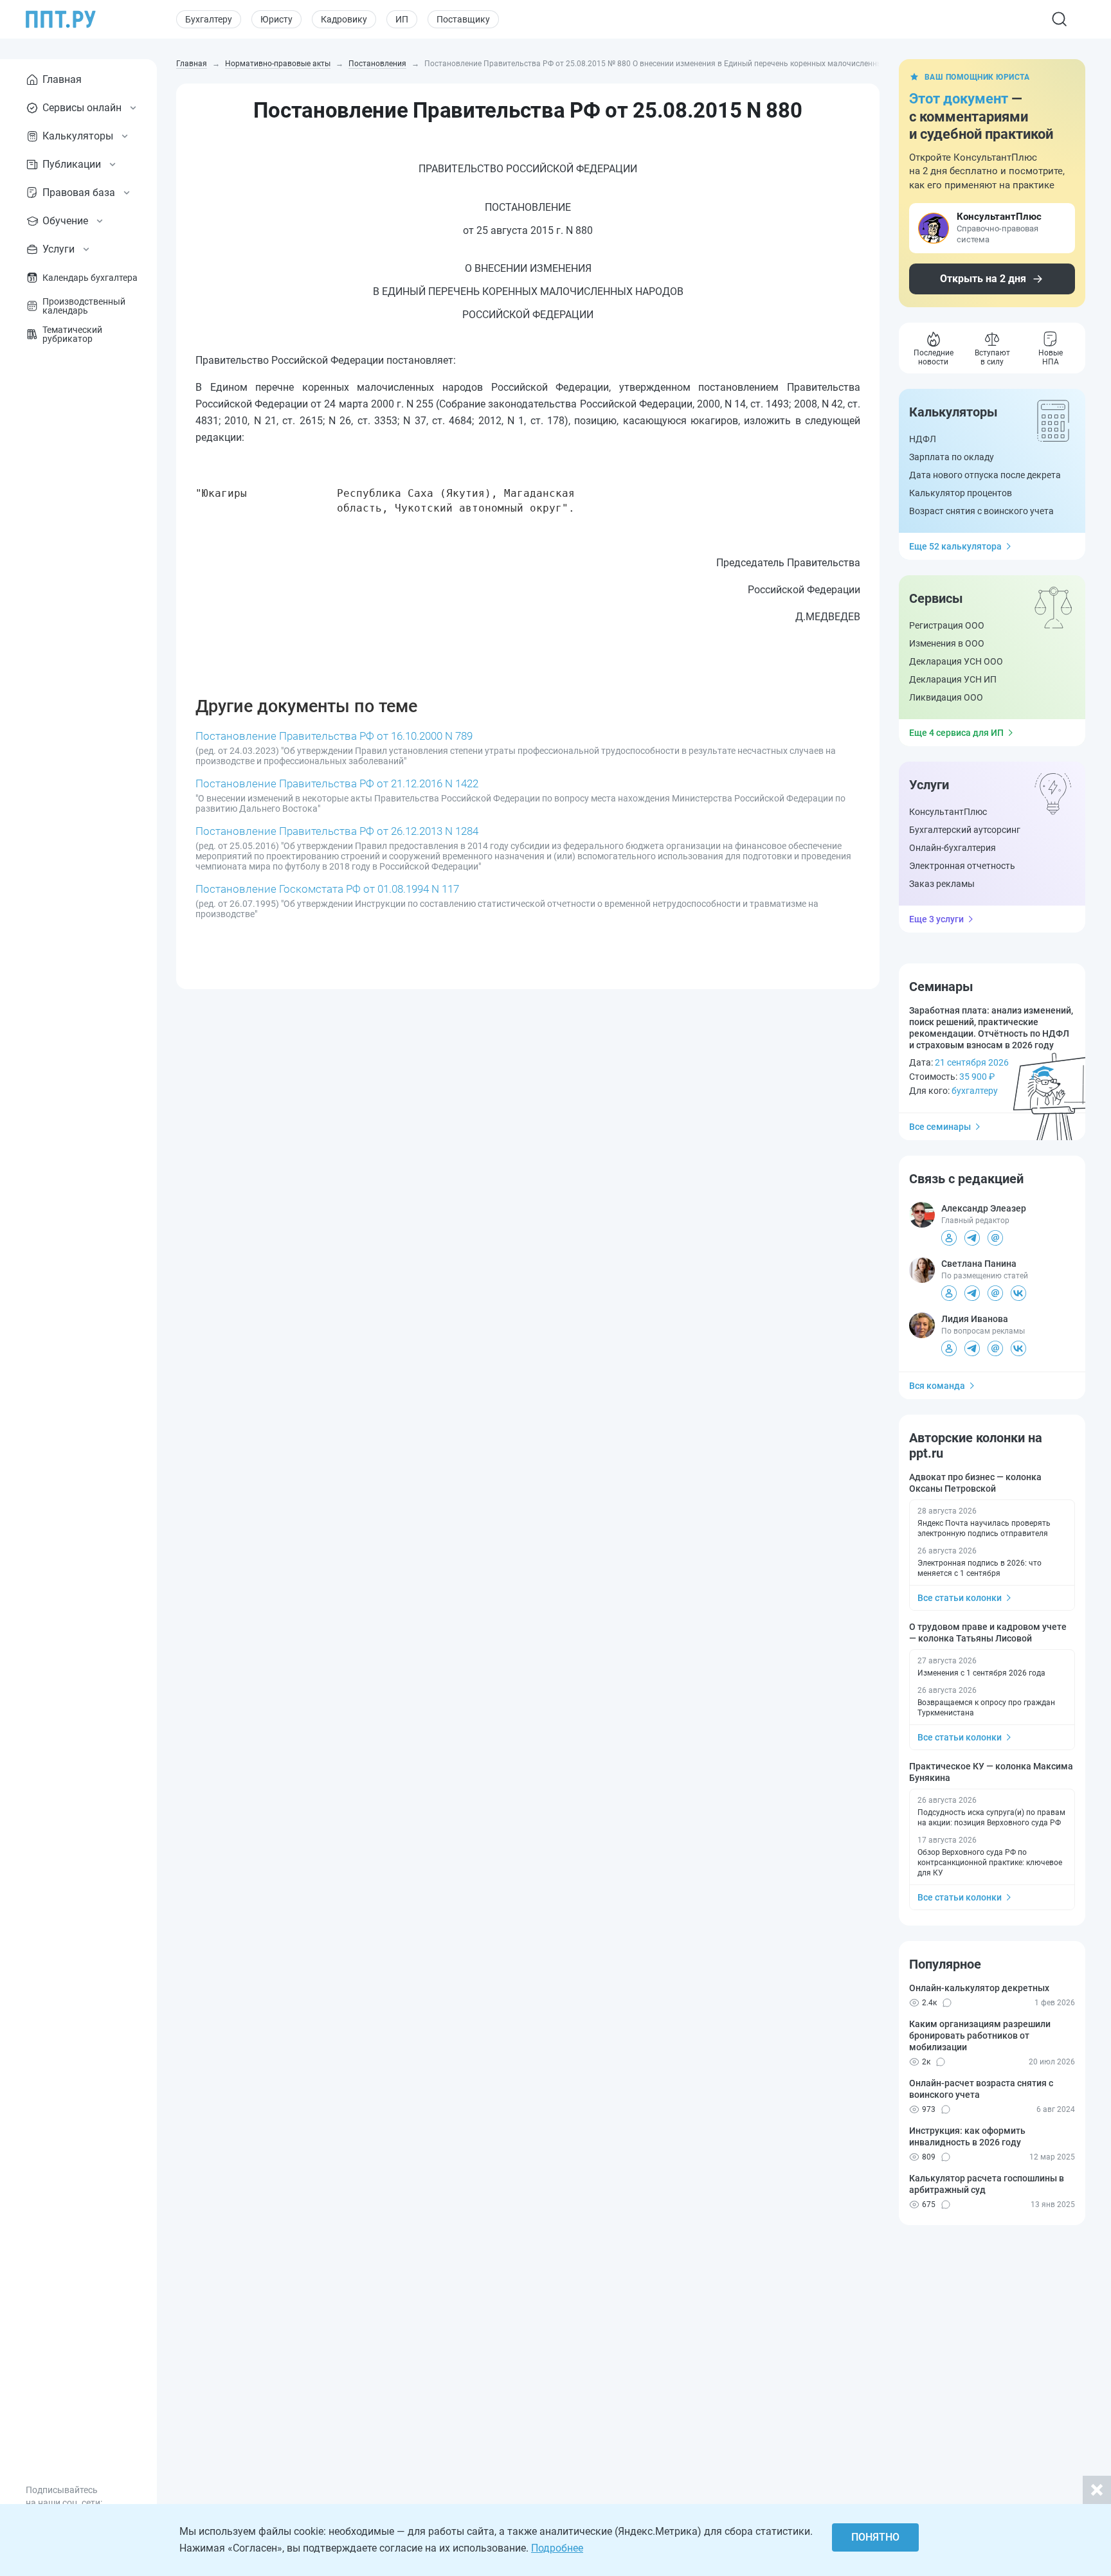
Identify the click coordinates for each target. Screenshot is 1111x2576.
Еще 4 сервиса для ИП (956, 733)
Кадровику (344, 19)
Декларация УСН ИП (953, 679)
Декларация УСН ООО (956, 661)
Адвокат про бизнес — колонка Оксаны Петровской (975, 1483)
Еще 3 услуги (936, 919)
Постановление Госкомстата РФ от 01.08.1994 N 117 (327, 889)
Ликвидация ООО (946, 697)
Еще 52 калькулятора (955, 546)
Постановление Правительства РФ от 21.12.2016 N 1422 (337, 783)
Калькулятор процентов (961, 493)
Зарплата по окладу (952, 457)
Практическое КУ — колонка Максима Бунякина (991, 1772)
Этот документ (959, 99)
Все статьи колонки (960, 1598)
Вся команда (937, 1386)
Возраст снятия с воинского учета (981, 511)
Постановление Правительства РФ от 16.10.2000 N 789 (334, 736)
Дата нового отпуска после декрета (985, 475)
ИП (402, 19)
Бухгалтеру (209, 19)
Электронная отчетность (962, 866)
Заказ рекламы (942, 884)
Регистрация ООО (947, 625)
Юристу (276, 19)
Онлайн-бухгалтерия (953, 848)
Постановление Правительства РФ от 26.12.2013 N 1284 (337, 831)
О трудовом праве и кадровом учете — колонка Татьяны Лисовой (988, 1632)
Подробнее (557, 2548)
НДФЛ (923, 439)
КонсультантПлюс (948, 812)
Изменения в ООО (947, 643)
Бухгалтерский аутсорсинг (965, 830)
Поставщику (463, 19)
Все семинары (940, 1127)
